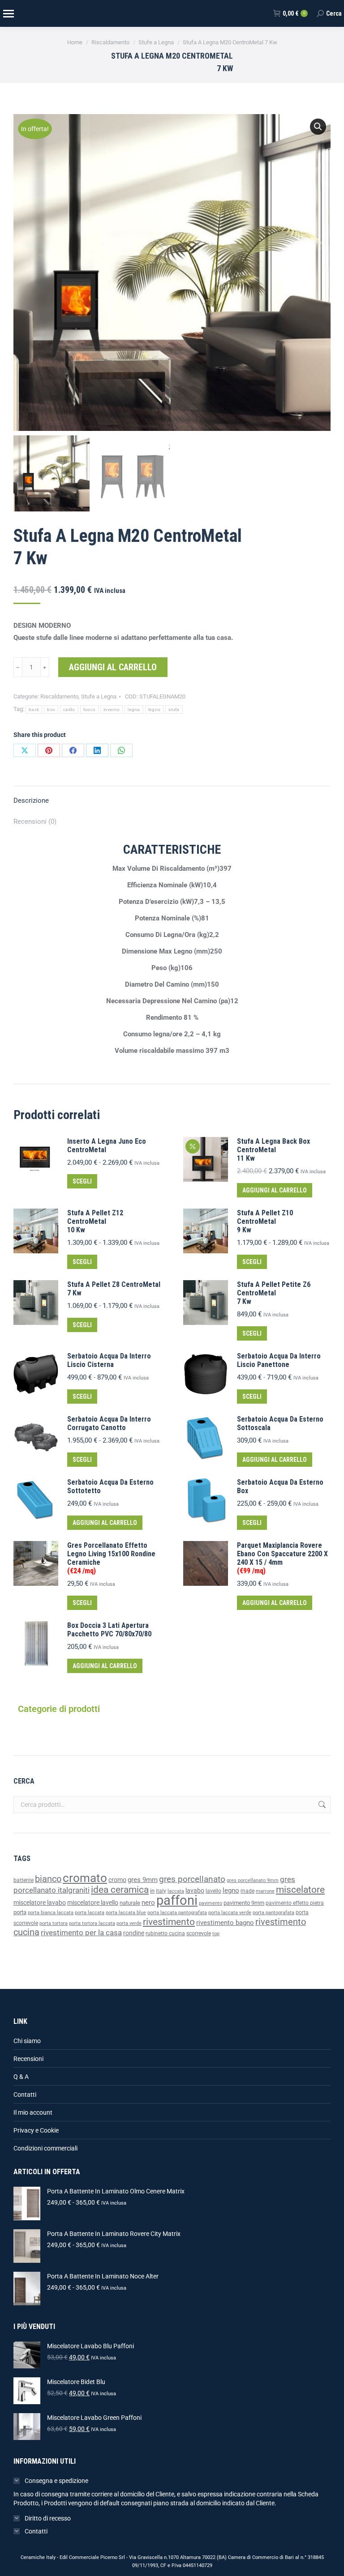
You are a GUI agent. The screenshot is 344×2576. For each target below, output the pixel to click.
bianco (48, 1879)
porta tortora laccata (92, 1923)
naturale (130, 1903)
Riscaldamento (59, 696)
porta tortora (54, 1923)
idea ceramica (120, 1890)
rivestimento (169, 1922)
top (216, 1933)
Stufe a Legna (99, 696)
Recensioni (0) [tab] (35, 822)
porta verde (129, 1923)
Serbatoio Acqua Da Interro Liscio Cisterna (109, 1360)
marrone (265, 1891)
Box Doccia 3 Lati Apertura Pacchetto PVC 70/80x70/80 (109, 1630)
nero (148, 1903)
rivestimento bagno (225, 1923)
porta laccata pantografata (177, 1913)
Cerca (321, 1805)
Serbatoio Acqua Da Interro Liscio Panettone (279, 1360)
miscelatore (300, 1889)
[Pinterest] (49, 750)
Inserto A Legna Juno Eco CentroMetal (107, 1145)
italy (161, 1891)
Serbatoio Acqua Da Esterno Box (280, 1486)
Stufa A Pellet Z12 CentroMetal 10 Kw (95, 1221)
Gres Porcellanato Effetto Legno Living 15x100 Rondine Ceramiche (111, 1558)
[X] (25, 750)
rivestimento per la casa (81, 1933)
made (247, 1891)
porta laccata (90, 1913)
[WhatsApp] (121, 750)
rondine (134, 1933)
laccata (176, 1891)
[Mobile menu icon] (8, 14)
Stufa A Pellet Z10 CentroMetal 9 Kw (265, 1221)
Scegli (82, 1181)
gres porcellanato (192, 1879)
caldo (69, 709)
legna (134, 709)
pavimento (211, 1903)
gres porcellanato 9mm (253, 1880)
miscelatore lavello (93, 1903)
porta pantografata (273, 1913)
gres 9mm (143, 1880)
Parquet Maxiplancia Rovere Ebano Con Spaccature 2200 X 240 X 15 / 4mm (282, 1558)
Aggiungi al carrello (113, 667)
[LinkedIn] (97, 750)
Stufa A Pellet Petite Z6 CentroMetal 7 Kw (274, 1293)
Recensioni (28, 2059)
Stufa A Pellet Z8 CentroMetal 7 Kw (114, 1289)
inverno (112, 709)
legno (155, 709)
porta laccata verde (230, 1913)
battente (24, 1880)
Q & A (21, 2077)
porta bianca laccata (51, 1913)
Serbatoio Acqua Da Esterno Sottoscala (280, 1423)
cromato (85, 1878)
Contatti (25, 2095)
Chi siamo (27, 2041)
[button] (318, 127)
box (51, 709)
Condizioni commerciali (45, 2148)
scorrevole (199, 1933)
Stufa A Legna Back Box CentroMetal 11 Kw (273, 1150)
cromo (117, 1880)
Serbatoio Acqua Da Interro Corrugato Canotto (109, 1423)
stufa (174, 709)
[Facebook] (73, 750)
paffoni (177, 1900)
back (34, 709)
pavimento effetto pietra (295, 1903)
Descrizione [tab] (31, 800)
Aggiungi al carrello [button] (275, 1190)
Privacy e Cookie (36, 2130)
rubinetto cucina (165, 1933)
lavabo (195, 1891)
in (152, 1891)
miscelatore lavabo (40, 1903)
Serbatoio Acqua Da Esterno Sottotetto (110, 1486)
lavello (213, 1891)
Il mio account (33, 2112)
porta (20, 1912)
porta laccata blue (126, 1913)
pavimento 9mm (244, 1903)
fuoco (90, 709)
